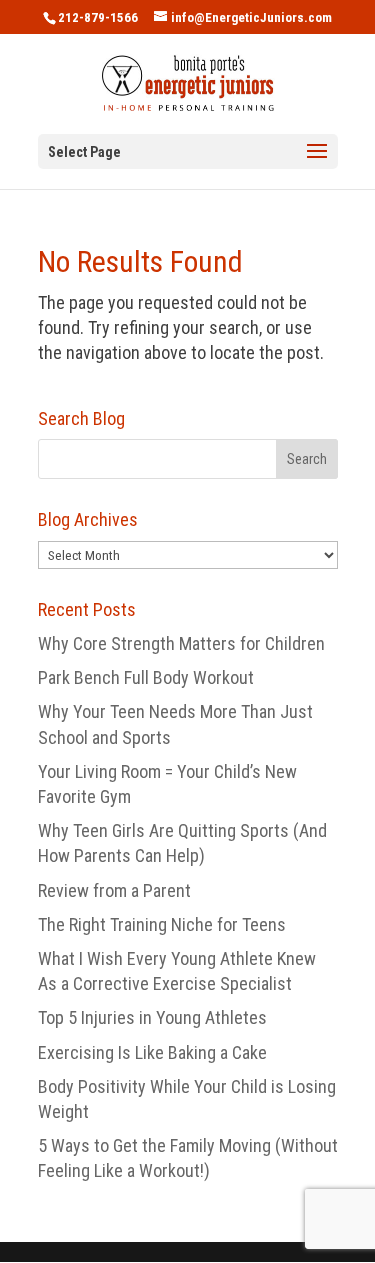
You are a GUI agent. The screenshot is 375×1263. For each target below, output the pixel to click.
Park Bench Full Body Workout (146, 677)
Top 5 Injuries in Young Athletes (152, 1017)
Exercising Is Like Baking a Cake (152, 1052)
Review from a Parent (114, 890)
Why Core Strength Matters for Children (181, 643)
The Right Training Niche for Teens (162, 924)
